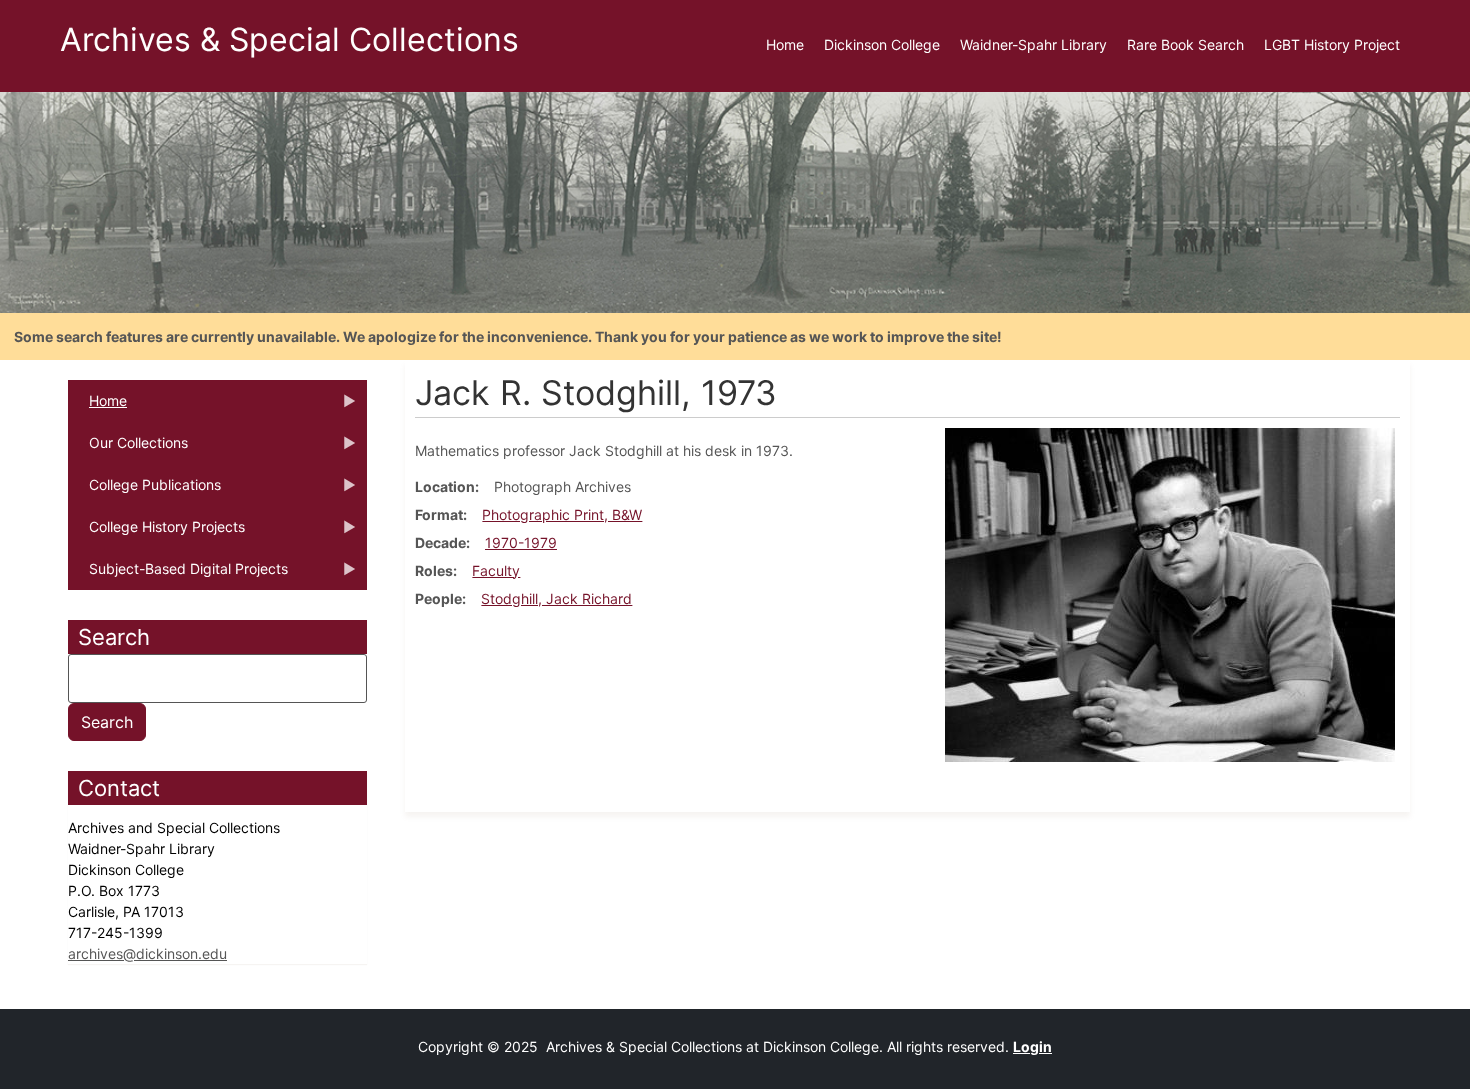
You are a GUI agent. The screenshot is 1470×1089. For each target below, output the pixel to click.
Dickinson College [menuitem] (882, 44)
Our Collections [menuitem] (128, 449)
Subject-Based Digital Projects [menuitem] (178, 575)
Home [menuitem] (785, 44)
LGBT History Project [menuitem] (1332, 44)
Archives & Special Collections (289, 39)
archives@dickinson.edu (147, 953)
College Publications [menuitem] (144, 491)
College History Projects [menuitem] (156, 533)
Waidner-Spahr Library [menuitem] (1033, 44)
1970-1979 (521, 542)
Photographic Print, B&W (562, 514)
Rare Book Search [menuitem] (1185, 44)
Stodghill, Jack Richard (556, 598)
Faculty (496, 570)
